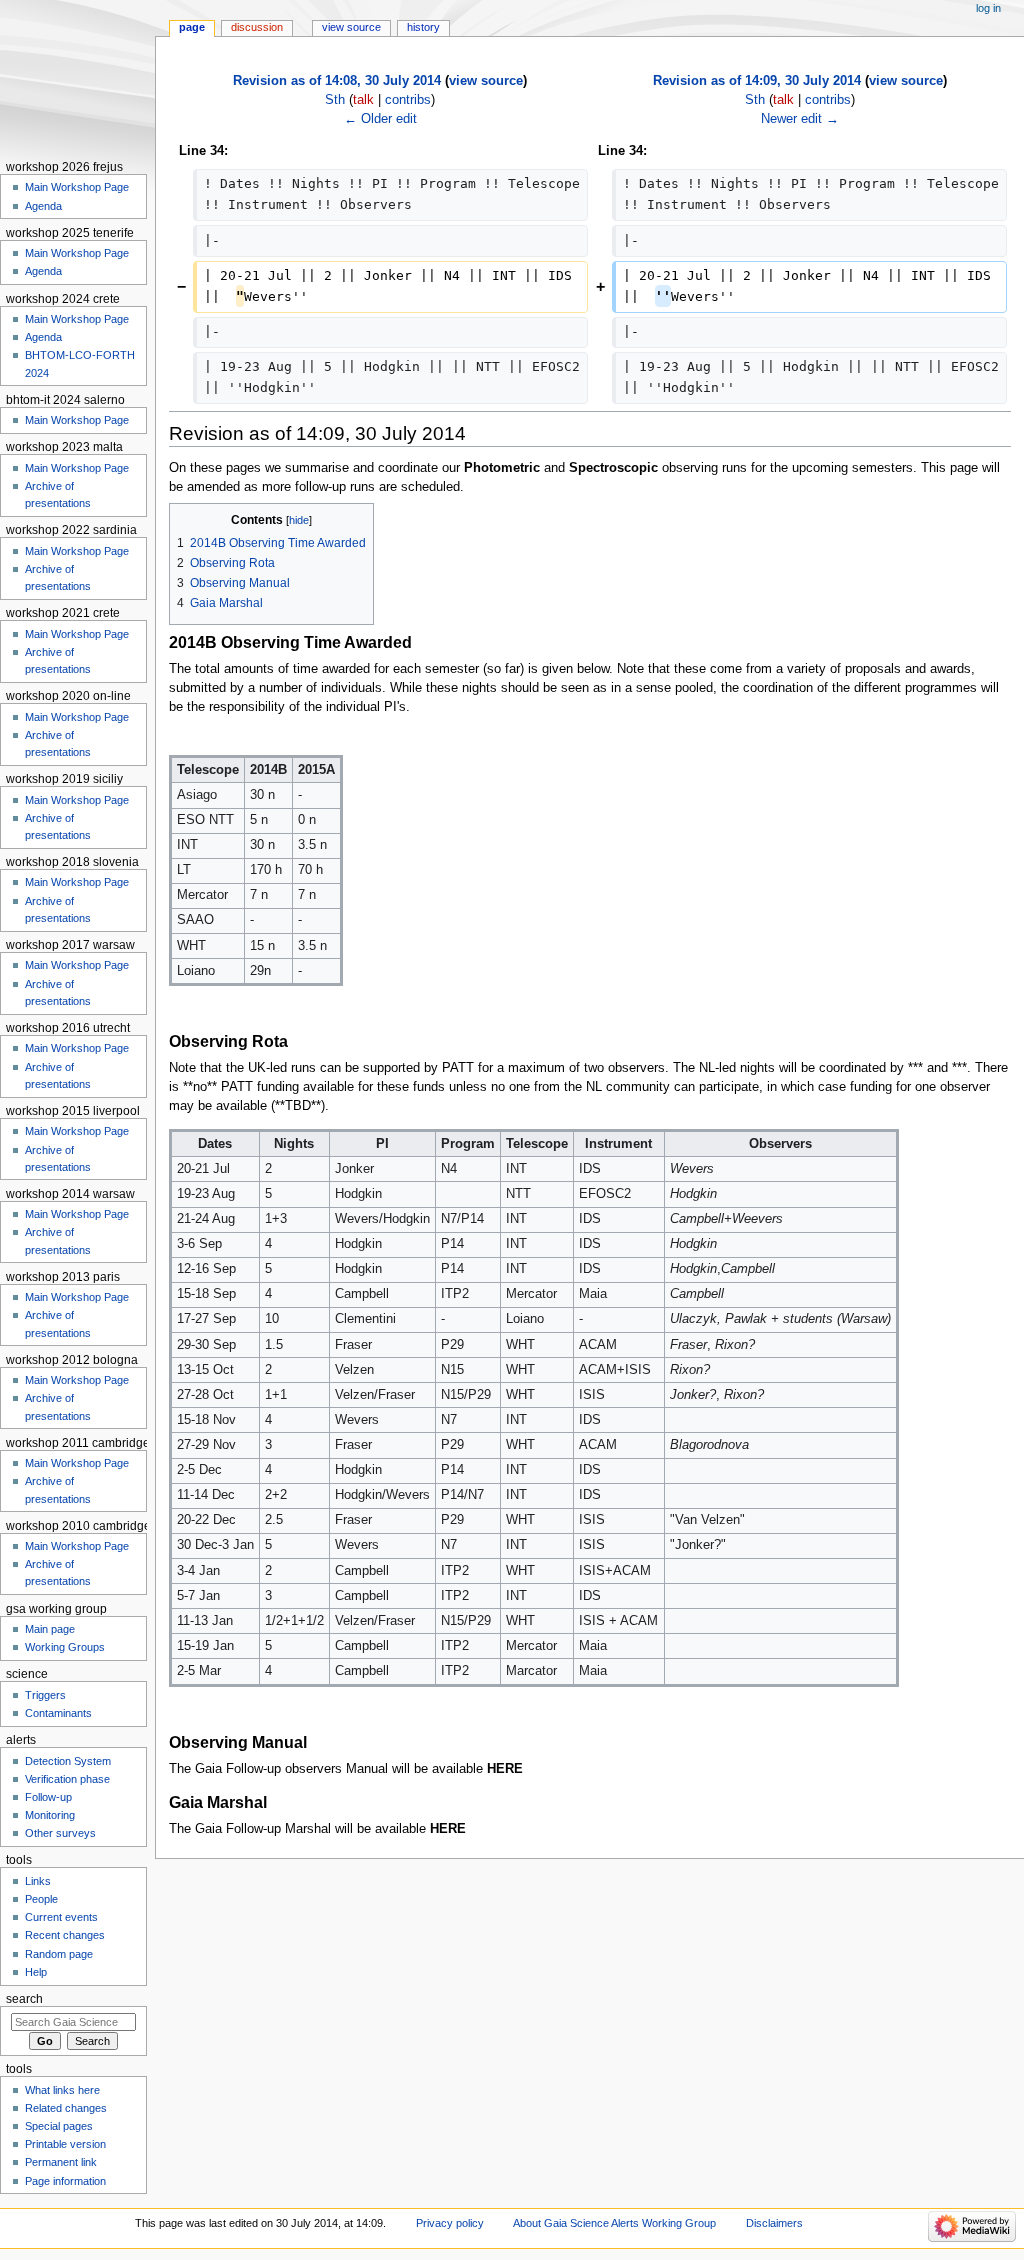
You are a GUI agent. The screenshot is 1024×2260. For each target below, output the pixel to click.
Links (38, 1881)
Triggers (45, 1695)
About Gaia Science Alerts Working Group (614, 2223)
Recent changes (65, 1935)
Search (24, 1999)
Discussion (257, 27)
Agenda (43, 206)
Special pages (59, 2126)
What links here (62, 2090)
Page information (65, 2181)
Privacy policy (450, 2223)
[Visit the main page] (77, 77)
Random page (59, 1954)
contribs (408, 100)
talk (363, 100)
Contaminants (58, 1713)
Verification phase (67, 1779)
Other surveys (60, 1833)
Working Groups (65, 1647)
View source (351, 27)
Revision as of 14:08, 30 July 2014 (337, 81)
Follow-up (48, 1797)
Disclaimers (774, 2223)
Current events (61, 1917)
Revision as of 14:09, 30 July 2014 (757, 81)
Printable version (65, 2144)
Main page (50, 1629)
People (41, 1899)
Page (192, 27)
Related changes (66, 2108)
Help (36, 1972)
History (423, 27)
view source (486, 81)
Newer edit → (800, 119)
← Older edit (380, 119)
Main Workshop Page (77, 187)
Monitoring (50, 1815)
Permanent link (61, 2162)
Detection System (68, 1761)
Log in (988, 8)
